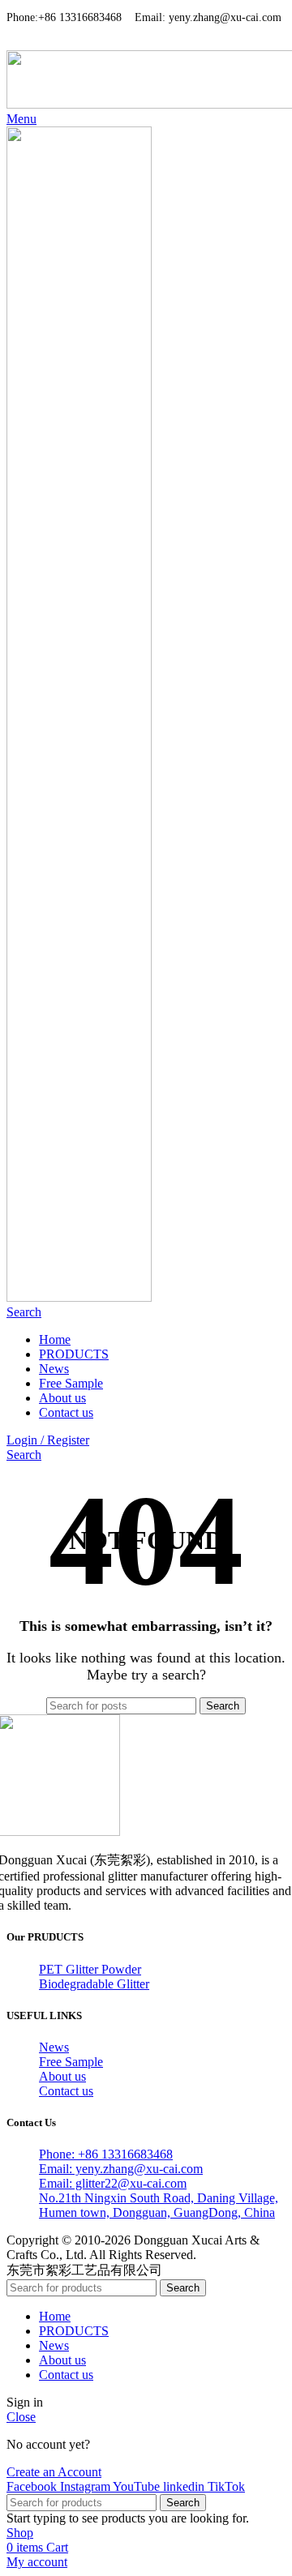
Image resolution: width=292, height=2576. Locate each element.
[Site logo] (79, 1297)
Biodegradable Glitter (94, 1984)
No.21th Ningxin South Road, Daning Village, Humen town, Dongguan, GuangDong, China (159, 2205)
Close (21, 2417)
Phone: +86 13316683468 (106, 2154)
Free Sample (71, 2062)
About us (62, 2076)
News (54, 2047)
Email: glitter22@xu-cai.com (113, 2183)
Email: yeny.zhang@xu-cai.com (121, 2169)
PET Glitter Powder (90, 1969)
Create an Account (54, 2472)
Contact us (66, 2091)
